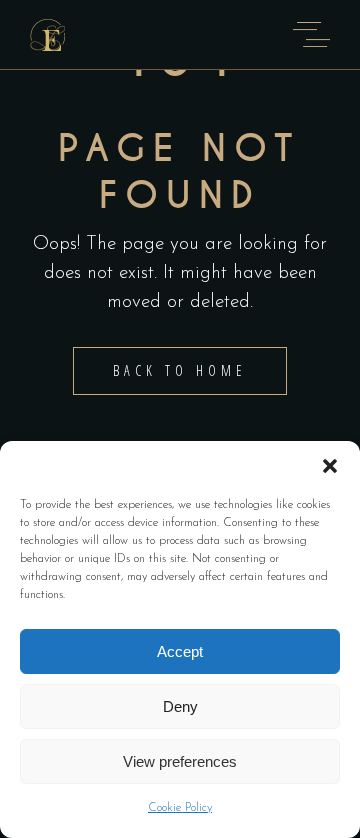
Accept (180, 651)
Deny (180, 706)
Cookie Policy (180, 808)
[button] (330, 466)
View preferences (180, 761)
